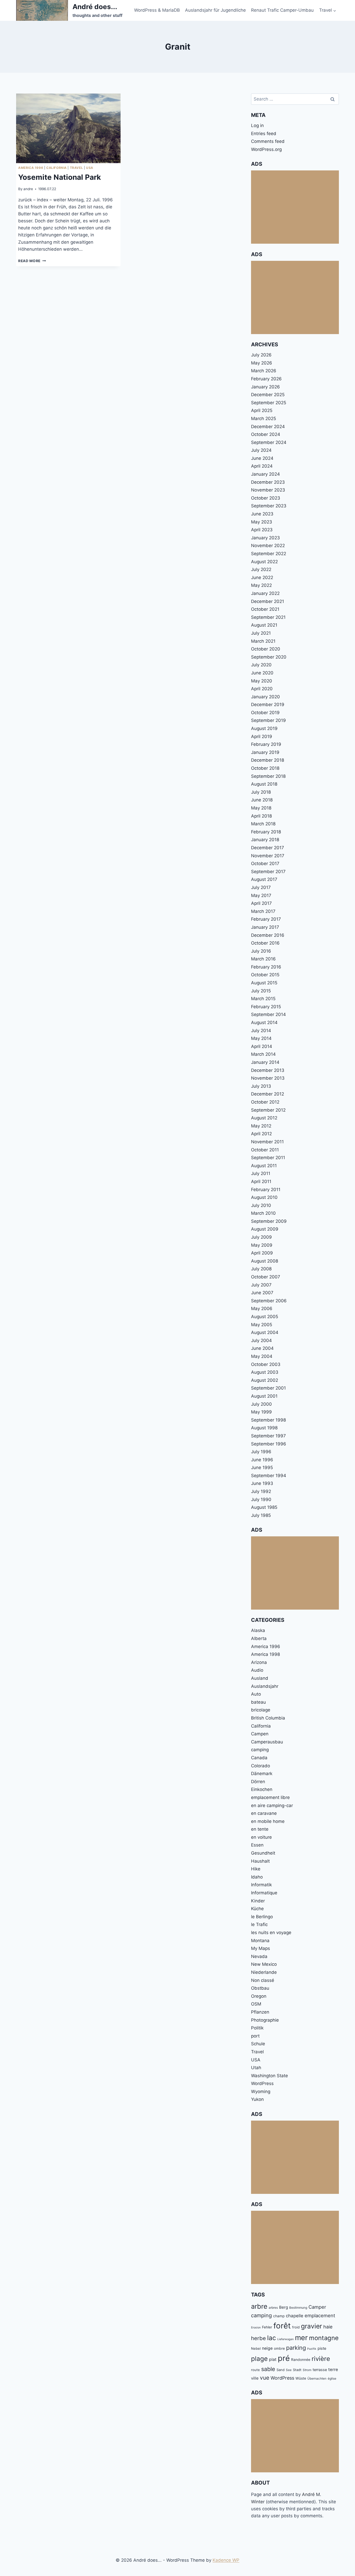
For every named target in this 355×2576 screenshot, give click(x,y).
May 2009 (262, 1245)
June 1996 (262, 1460)
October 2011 (265, 1150)
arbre (259, 2306)
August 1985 (264, 1507)
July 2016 (261, 951)
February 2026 (266, 379)
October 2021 (265, 609)
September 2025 (269, 403)
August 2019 (264, 728)
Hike (256, 1869)
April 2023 (262, 530)
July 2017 (261, 887)
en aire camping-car (272, 1805)
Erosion (256, 2328)
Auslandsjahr (265, 1686)
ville (255, 2378)
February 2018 (266, 832)
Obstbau (260, 1988)
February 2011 (266, 1190)
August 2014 (264, 1023)
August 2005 (265, 1317)
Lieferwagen (285, 2339)
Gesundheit (263, 1853)
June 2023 (262, 514)
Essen (257, 1845)
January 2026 (265, 387)
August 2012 (264, 1118)
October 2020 (266, 649)
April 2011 (261, 1181)
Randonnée (301, 2360)
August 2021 (264, 625)
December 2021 (268, 601)
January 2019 (265, 752)
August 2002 (265, 1380)
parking (296, 2348)
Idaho (257, 1877)
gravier (311, 2326)
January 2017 (265, 927)
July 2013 (261, 1086)
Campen (260, 1734)
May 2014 (261, 1038)
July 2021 (261, 633)
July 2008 (261, 1269)
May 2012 (261, 1126)
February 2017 (266, 919)
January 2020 (265, 697)
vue (265, 2378)
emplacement (320, 2315)
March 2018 (263, 824)
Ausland (260, 1678)
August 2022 (264, 562)
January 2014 (265, 1062)
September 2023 (269, 506)
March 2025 (264, 419)
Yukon (257, 2099)
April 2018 (261, 816)
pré (284, 2358)
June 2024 (262, 458)
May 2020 (262, 681)
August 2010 (264, 1197)
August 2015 (264, 983)
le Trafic (259, 1924)
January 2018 (265, 840)
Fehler (267, 2327)
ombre (279, 2348)
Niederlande (264, 1972)
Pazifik (312, 2349)
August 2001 (264, 1396)
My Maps (261, 1948)
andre (28, 189)
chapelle (295, 2316)
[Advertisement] (295, 207)
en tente (260, 1829)
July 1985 (261, 1515)
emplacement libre (270, 1797)
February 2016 (266, 967)
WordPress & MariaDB (157, 10)
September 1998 (268, 1420)
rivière (321, 2359)
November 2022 (268, 546)
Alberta (259, 1638)
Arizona (259, 1662)
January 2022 (265, 593)
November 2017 (268, 856)
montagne (324, 2338)
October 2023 (266, 498)
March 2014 (263, 1054)
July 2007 (261, 1285)
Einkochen (262, 1789)
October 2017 (265, 864)
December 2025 (268, 395)
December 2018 (268, 760)
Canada (259, 1758)
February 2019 (266, 744)
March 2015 (263, 999)
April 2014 (262, 1046)
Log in (257, 125)
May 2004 (262, 1356)
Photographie (265, 2020)
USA (90, 168)
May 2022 (261, 585)
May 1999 (261, 1412)
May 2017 (261, 895)
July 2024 (261, 450)
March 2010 (263, 1213)
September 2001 (268, 1388)
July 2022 (261, 569)
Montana (260, 1941)
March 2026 (264, 371)
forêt (282, 2326)
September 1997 (268, 1436)
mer (301, 2338)
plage (259, 2359)
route (255, 2370)
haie (328, 2327)
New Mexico (264, 1964)
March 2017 (263, 911)
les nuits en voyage (271, 1933)
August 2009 (265, 1229)
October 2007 (266, 1277)
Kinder (258, 1901)
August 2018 (264, 784)
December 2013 (268, 1070)
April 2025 (262, 410)
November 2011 (267, 1142)
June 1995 (262, 1468)
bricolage (261, 1710)
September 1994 (269, 1476)
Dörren (258, 1782)
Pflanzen (260, 2012)
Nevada (259, 1956)
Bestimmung (298, 2308)
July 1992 (261, 1491)
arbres (273, 2308)
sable (268, 2369)
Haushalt (260, 1861)
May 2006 (262, 1309)
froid (296, 2327)
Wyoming (261, 2092)
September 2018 (268, 776)
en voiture (261, 1837)
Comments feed (268, 141)
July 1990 (261, 1499)
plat (273, 2359)
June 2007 (262, 1293)
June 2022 (262, 577)
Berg (284, 2307)
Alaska (258, 1630)
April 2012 (261, 1134)
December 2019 (268, 705)
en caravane (264, 1813)
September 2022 (269, 554)
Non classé (263, 1980)
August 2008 (265, 1261)
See (289, 2370)
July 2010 (261, 1205)
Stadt (297, 2370)
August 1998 (264, 1428)
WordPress (262, 2083)
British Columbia (268, 1718)
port (255, 2036)
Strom (307, 2370)
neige (267, 2348)
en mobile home (268, 1821)
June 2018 (262, 800)
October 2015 (265, 975)
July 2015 (261, 991)
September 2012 (268, 1110)
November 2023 (268, 490)
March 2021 (263, 641)
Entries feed (264, 134)
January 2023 (265, 538)
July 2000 (261, 1404)
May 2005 (262, 1325)
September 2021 (268, 617)
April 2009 (262, 1253)
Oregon (259, 1996)
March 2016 (263, 959)
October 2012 (265, 1102)
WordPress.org (266, 149)
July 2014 (261, 1031)
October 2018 (265, 768)
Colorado (261, 1766)
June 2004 (262, 1348)
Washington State (269, 2076)
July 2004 (261, 1340)
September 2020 (269, 657)
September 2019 (268, 720)
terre (333, 2369)
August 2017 (264, 879)
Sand (281, 2370)
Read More (32, 261)
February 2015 (266, 1007)
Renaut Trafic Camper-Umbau (282, 10)
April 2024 (262, 466)
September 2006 (269, 1301)
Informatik (261, 1885)
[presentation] (68, 128)
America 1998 (265, 1654)
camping (260, 1750)
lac (272, 2338)
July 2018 (261, 792)
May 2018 (261, 808)
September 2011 (268, 1158)
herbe (258, 2338)
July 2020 (261, 665)
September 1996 (269, 1444)
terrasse (320, 2370)
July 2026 (261, 355)
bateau (258, 1702)
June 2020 (262, 673)
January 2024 (265, 474)
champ (279, 2316)
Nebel (256, 2348)
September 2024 (269, 442)
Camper (317, 2307)
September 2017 (268, 872)
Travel (77, 168)
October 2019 (265, 713)
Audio (257, 1670)
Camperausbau (267, 1742)
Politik (257, 2028)
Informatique (264, 1893)
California (57, 168)
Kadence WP (226, 2560)
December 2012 (268, 1094)
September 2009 (269, 1221)
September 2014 (268, 1014)
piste (322, 2348)
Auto (256, 1694)
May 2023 (262, 522)
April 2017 (261, 903)
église (332, 2378)
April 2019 (262, 736)
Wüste (301, 2378)
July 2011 (261, 1173)
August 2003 (265, 1372)
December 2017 (268, 848)
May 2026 (262, 363)
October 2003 (266, 1364)
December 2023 (268, 482)
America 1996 (31, 168)
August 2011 (264, 1166)
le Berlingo (262, 1917)
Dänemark (262, 1774)
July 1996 (261, 1452)
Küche (257, 1909)
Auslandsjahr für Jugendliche (215, 10)
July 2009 (261, 1237)
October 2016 (265, 943)
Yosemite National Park (60, 177)
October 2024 (266, 434)
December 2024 (268, 427)
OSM (256, 2004)
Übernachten (317, 2378)
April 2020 (262, 689)
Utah (256, 2068)
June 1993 (262, 1483)
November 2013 (268, 1078)
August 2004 (265, 1332)
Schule (258, 2044)
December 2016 (268, 935)
